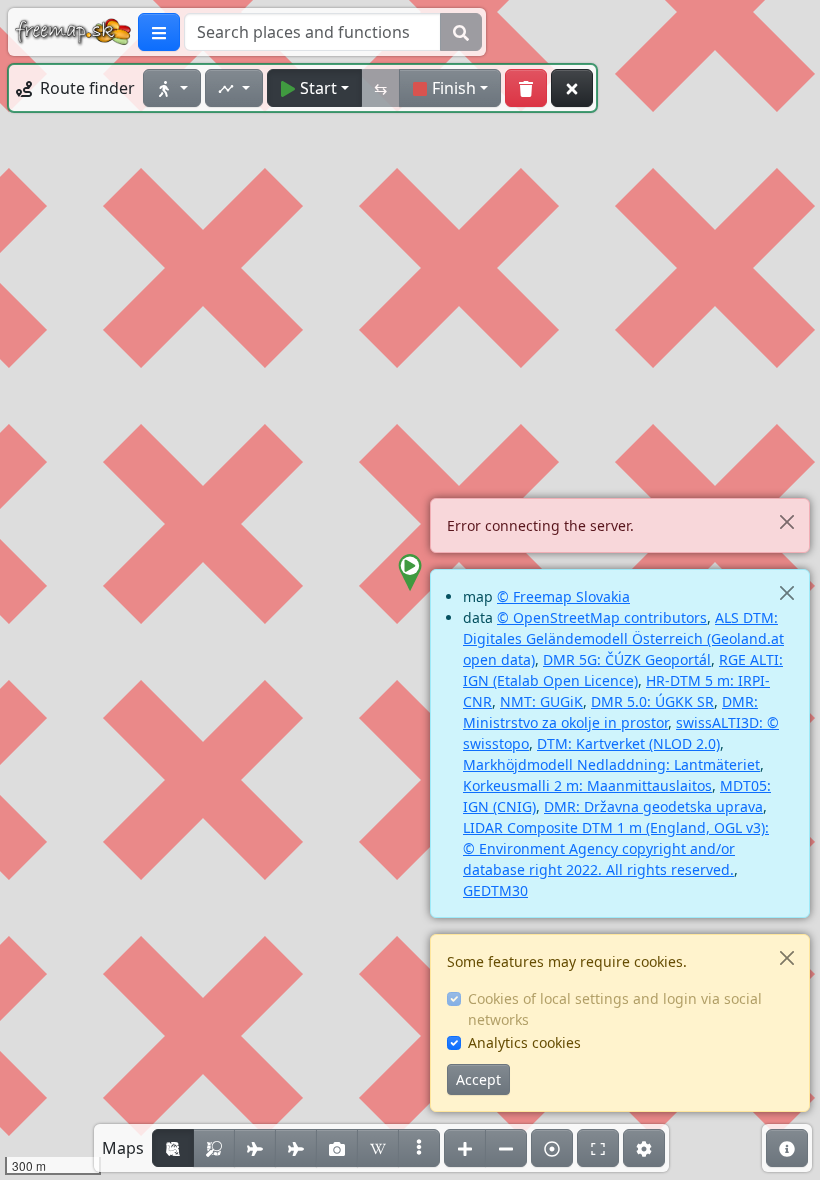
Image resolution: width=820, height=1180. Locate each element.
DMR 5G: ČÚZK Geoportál (627, 659)
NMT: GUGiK (541, 701)
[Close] (786, 521)
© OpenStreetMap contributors (602, 617)
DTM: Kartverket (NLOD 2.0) (628, 743)
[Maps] (419, 1148)
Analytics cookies (524, 1042)
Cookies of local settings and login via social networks (615, 1009)
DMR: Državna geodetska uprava (653, 806)
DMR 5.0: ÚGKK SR (652, 701)
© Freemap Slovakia (563, 596)
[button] (410, 573)
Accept (478, 1079)
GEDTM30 (495, 890)
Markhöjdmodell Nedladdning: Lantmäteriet (611, 764)
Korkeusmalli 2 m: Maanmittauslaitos (587, 785)
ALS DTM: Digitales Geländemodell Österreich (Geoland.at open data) (623, 638)
